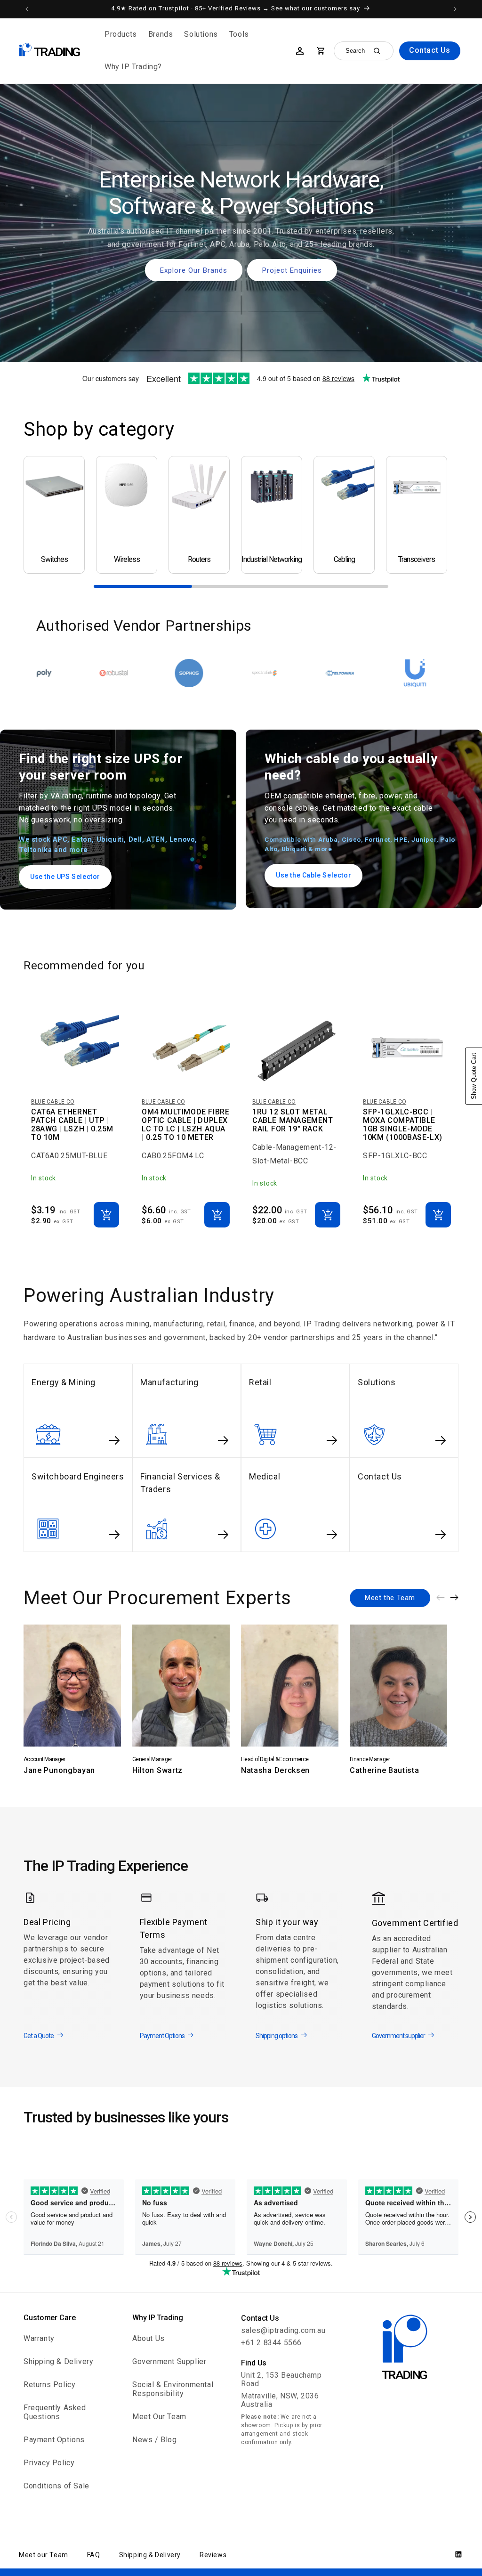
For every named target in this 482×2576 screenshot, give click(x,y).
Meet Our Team (159, 2417)
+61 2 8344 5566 (271, 2343)
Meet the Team (390, 1598)
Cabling (344, 560)
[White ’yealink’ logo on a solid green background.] (345, 673)
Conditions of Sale (56, 2486)
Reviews (213, 2555)
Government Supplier (169, 2361)
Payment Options (54, 2440)
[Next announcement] (455, 9)
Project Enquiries (292, 270)
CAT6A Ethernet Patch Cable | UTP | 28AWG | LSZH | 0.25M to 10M (72, 1125)
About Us (149, 2338)
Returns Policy (49, 2385)
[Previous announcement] (27, 9)
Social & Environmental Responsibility (173, 2389)
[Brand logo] (43, 673)
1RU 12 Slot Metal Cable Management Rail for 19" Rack (293, 1121)
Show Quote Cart (474, 1076)
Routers (199, 560)
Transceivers (417, 560)
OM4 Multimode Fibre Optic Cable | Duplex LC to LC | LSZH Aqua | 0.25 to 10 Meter (185, 1125)
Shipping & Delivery (58, 2361)
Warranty (39, 2338)
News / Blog (155, 2440)
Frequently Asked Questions (55, 2412)
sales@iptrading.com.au (283, 2330)
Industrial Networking (272, 560)
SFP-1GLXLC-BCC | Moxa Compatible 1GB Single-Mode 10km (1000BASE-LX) (403, 1125)
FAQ (94, 2555)
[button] (121, 35)
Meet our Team (44, 2555)
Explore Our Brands (194, 270)
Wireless (127, 560)
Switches (54, 560)
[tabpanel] (54, 515)
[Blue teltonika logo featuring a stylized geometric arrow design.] (194, 673)
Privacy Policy (49, 2463)
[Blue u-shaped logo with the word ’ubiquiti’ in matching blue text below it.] (269, 673)
